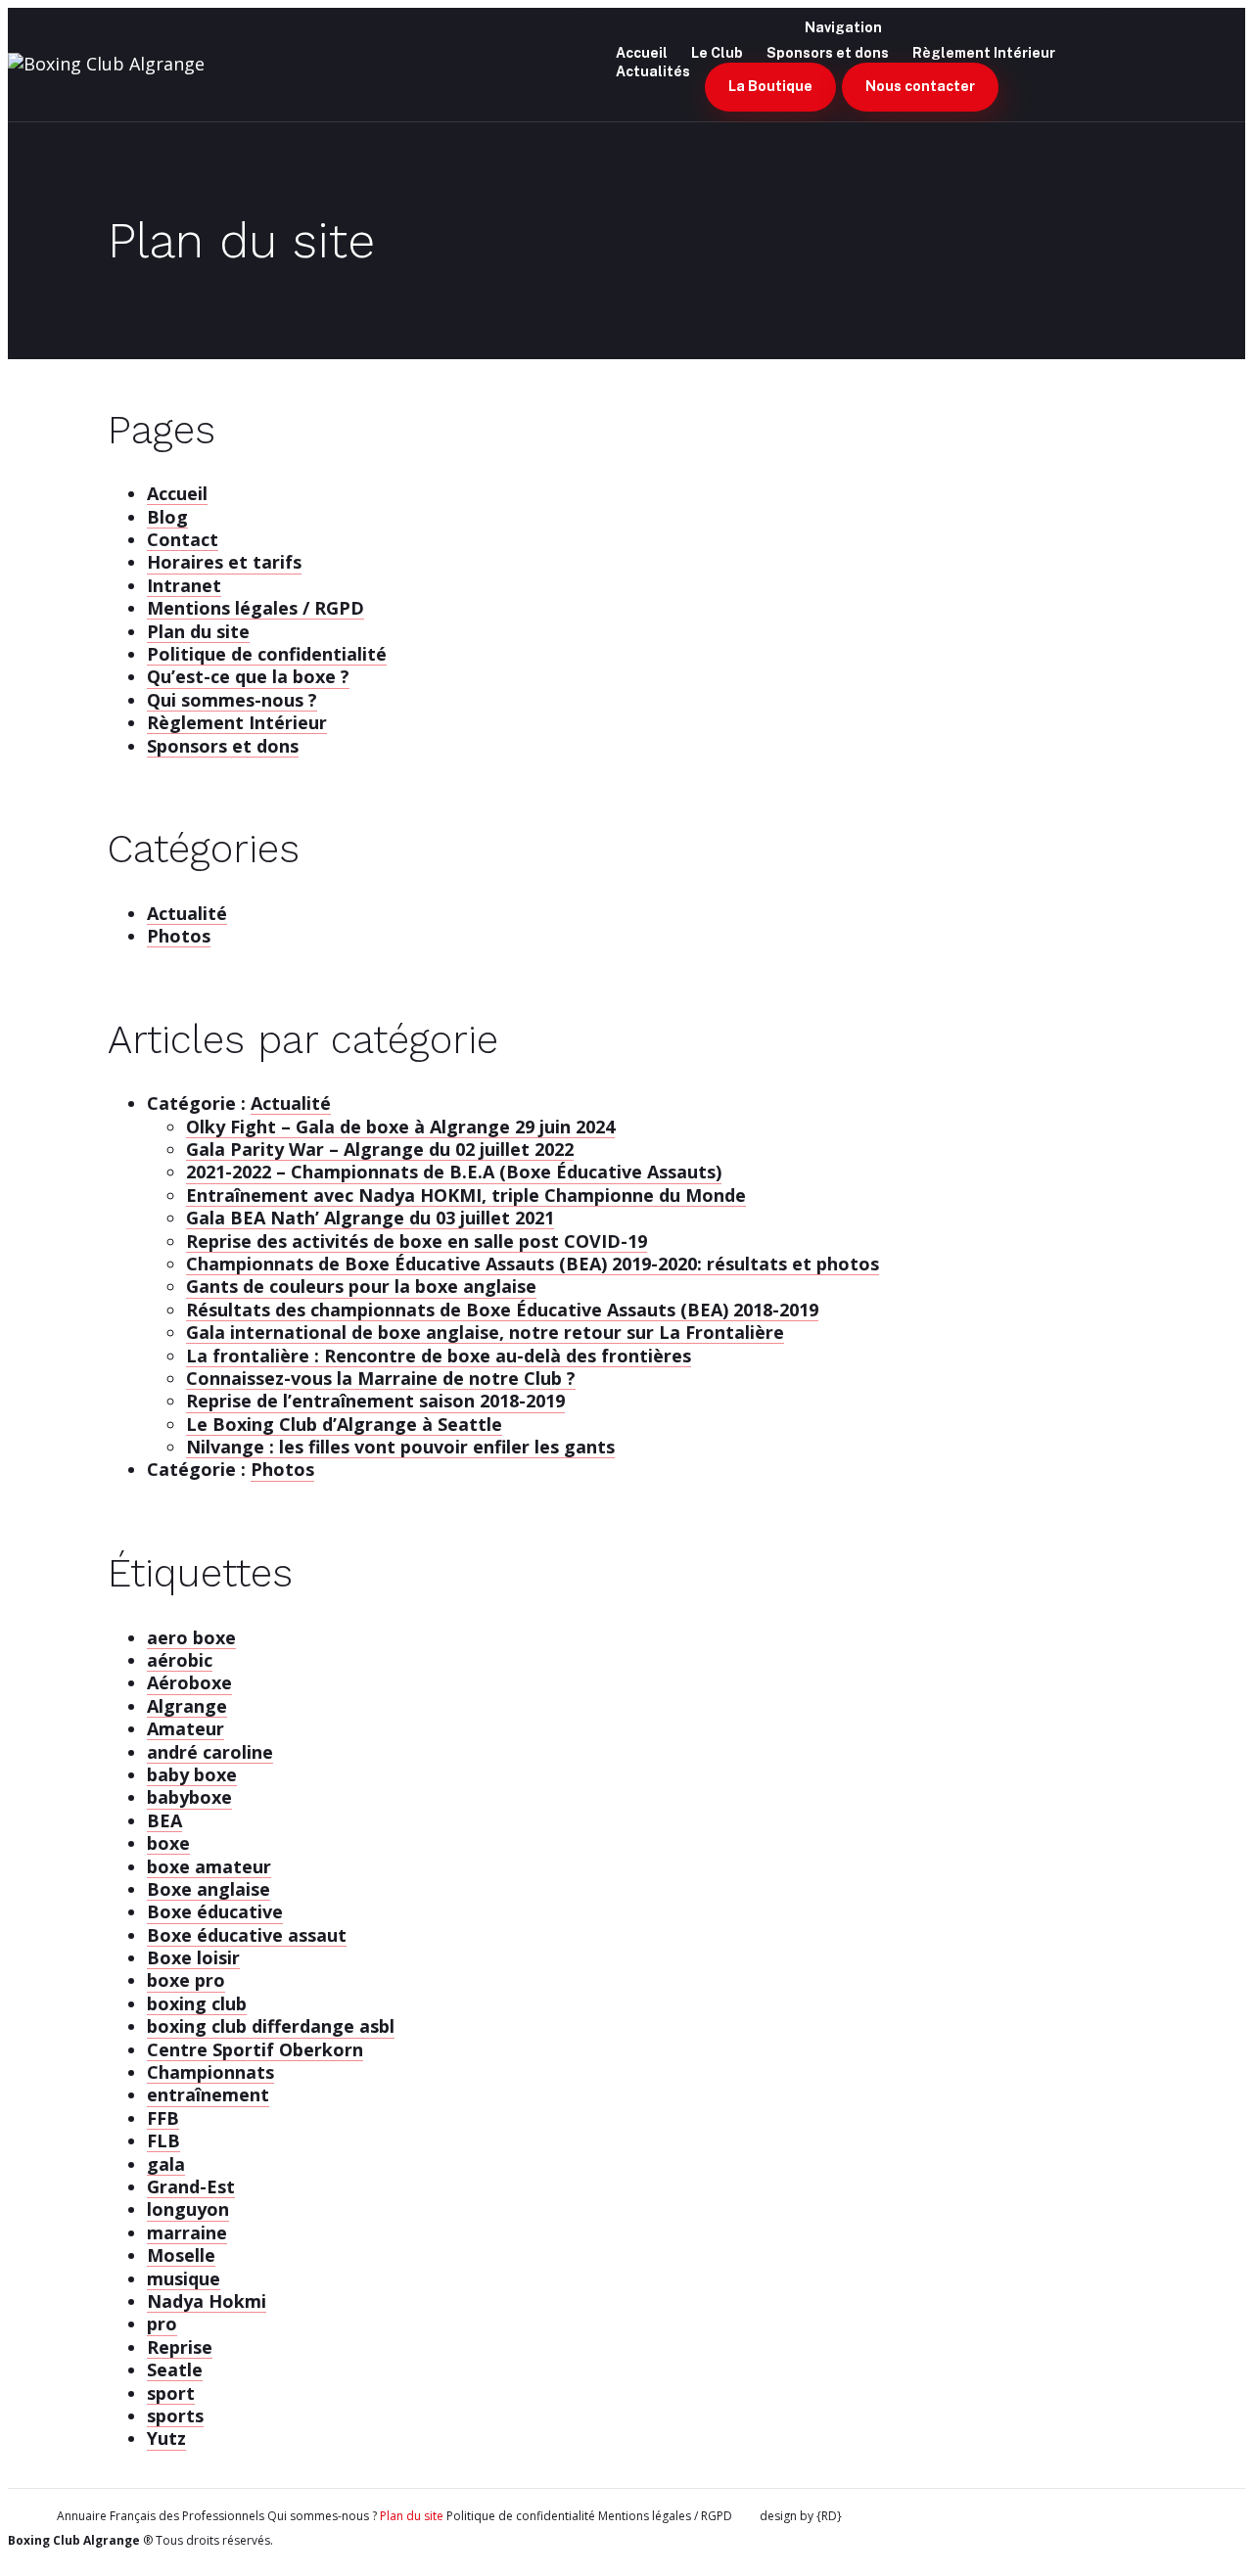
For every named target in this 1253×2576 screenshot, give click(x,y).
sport (171, 2393)
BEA (164, 1820)
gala (166, 2164)
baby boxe (192, 1774)
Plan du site (198, 631)
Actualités (653, 71)
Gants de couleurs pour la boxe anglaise (361, 1286)
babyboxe (189, 1797)
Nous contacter (920, 86)
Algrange (187, 1706)
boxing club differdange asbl (271, 2026)
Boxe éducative (215, 1911)
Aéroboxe (189, 1682)
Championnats (210, 2072)
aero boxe (191, 1637)
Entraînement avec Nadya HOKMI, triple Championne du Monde (466, 1195)
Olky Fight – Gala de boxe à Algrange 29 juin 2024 (400, 1127)
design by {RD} (801, 2516)
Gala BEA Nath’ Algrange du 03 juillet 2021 (370, 1218)
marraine (187, 2232)
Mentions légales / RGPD (255, 608)
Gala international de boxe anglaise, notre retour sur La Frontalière (485, 1332)
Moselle (181, 2255)
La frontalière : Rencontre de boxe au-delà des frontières (439, 1356)
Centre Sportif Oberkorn (255, 2049)
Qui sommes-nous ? (232, 700)
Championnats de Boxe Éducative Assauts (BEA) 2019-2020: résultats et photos (533, 1264)
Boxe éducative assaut (247, 1935)
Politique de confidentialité (267, 654)
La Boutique (770, 86)
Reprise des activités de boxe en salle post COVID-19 (417, 1241)
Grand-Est (191, 2186)
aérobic (180, 1660)
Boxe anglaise (209, 1889)
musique (184, 2278)
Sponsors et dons (828, 53)
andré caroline (210, 1752)
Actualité (187, 913)
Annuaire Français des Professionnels (161, 2516)
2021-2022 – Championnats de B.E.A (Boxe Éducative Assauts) (454, 1172)
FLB (163, 2140)
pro (162, 2323)
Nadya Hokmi (207, 2301)
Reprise (180, 2347)
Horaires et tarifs (224, 562)
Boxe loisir (193, 1957)
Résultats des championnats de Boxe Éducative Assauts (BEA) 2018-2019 (502, 1310)
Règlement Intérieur (984, 53)
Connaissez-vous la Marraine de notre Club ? (381, 1378)
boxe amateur (209, 1866)
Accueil (177, 493)
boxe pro (186, 1980)
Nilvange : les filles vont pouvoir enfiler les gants (400, 1447)
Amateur (186, 1728)
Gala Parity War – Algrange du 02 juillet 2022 (380, 1149)
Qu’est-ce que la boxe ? (248, 676)
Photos (179, 936)
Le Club (717, 53)
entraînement (208, 2094)
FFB (163, 2118)
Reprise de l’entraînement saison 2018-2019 (375, 1401)
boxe (168, 1843)
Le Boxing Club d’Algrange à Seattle (344, 1424)
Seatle (175, 2369)
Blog (167, 517)
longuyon (188, 2209)
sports (175, 2415)
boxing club (197, 2003)
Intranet (184, 585)
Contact (183, 539)
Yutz (166, 2438)
